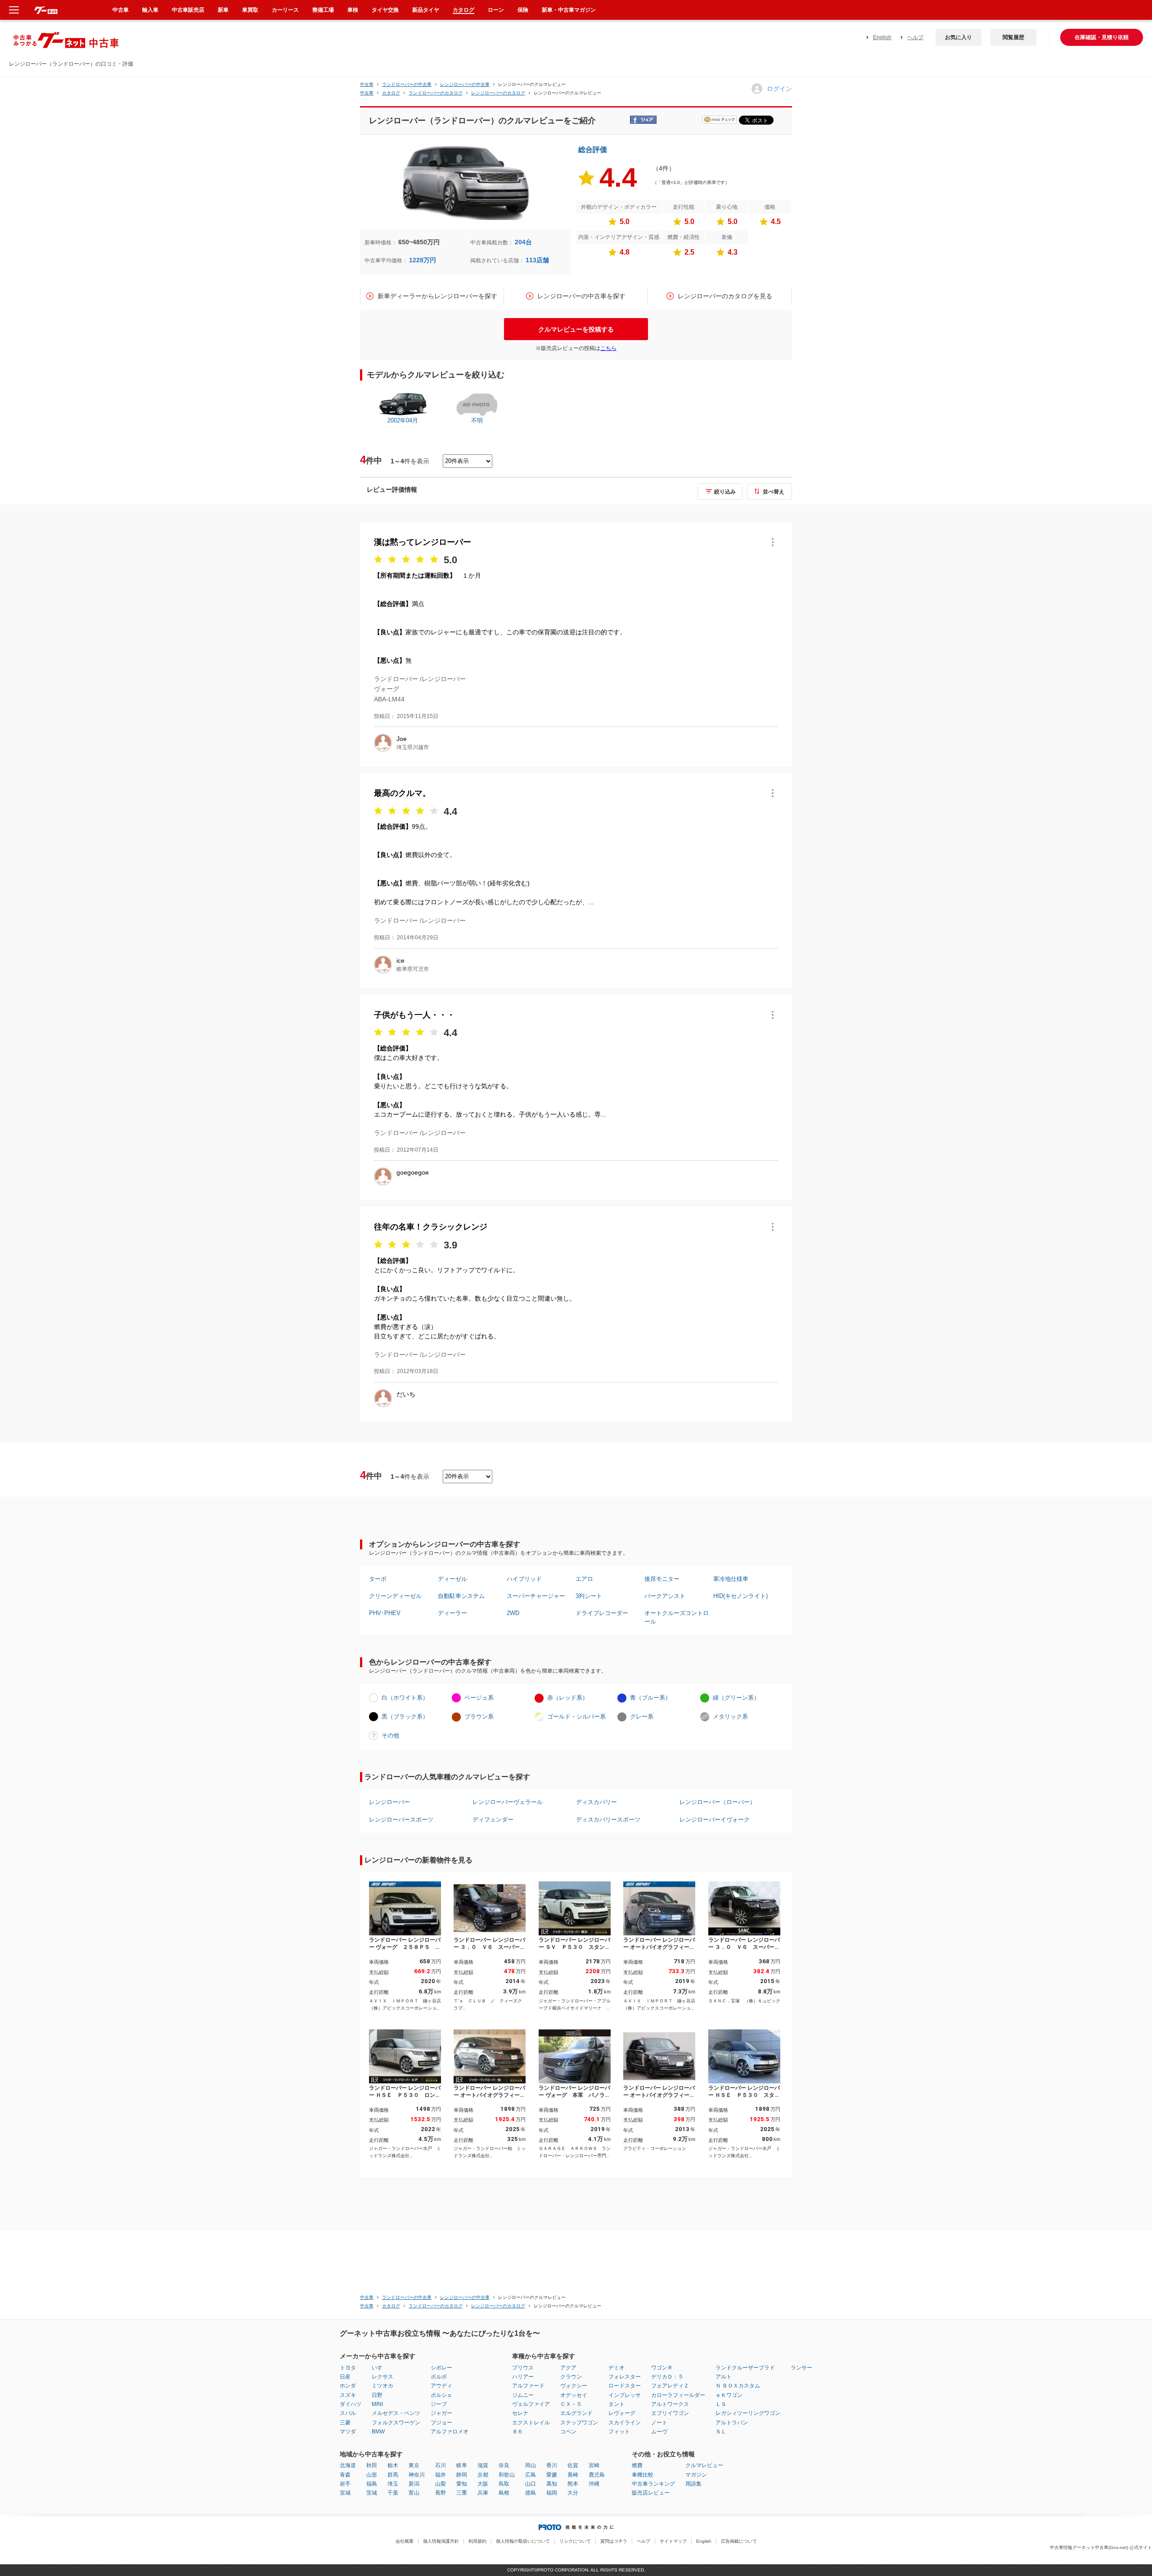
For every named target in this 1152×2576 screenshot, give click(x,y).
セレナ (520, 2413)
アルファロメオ (450, 2432)
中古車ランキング (653, 2484)
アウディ (441, 2386)
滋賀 (483, 2465)
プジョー (441, 2423)
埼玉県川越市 (413, 747)
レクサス (382, 2377)
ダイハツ (351, 2404)
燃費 (637, 2465)
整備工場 (323, 10)
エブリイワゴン (670, 2413)
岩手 (345, 2484)
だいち (406, 1394)
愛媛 (552, 2475)
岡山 (531, 2465)
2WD (513, 1613)
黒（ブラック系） (405, 1717)
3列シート (589, 1596)
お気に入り (958, 37)
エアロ (584, 1579)
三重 (462, 2493)
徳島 (531, 2493)
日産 (345, 2377)
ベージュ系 (479, 1698)
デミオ (616, 2368)
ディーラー (452, 1613)
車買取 (250, 10)
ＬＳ (721, 2404)
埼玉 (393, 2484)
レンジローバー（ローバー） (718, 1802)
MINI (377, 2404)
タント (616, 2404)
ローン (496, 10)
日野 (377, 2395)
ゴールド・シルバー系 (576, 1717)
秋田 (372, 2465)
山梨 (441, 2484)
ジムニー (523, 2395)
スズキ (348, 2395)
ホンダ (348, 2386)
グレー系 (642, 1717)
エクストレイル (531, 2423)
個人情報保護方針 (441, 2541)
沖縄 (594, 2484)
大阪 (483, 2484)
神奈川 (417, 2475)
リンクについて (575, 2541)
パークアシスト (665, 1596)
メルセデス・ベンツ (396, 2413)
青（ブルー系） (650, 1698)
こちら (608, 348)
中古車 (367, 84)
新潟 (414, 2484)
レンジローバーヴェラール (508, 1802)
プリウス (523, 2368)
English (882, 37)
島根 (504, 2493)
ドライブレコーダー (602, 1613)
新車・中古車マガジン (569, 10)
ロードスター (625, 2386)
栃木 (393, 2465)
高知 (552, 2484)
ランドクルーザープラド (745, 2368)
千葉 (393, 2493)
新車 (223, 10)
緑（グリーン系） (736, 1698)
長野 (441, 2493)
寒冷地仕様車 (731, 1579)
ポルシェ (441, 2395)
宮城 (345, 2493)
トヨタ (348, 2368)
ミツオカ (382, 2386)
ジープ (439, 2404)
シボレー (441, 2368)
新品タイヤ (426, 10)
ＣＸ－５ (571, 2404)
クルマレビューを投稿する (576, 329)
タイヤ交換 (385, 10)
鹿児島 (597, 2475)
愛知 (462, 2484)
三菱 (345, 2423)
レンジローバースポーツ (401, 1820)
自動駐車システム (461, 1596)
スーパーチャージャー (536, 1596)
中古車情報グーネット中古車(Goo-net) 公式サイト (1101, 2547)
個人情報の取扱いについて (523, 2541)
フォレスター (625, 2377)
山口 (531, 2484)
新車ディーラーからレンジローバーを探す (437, 296)
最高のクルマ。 (402, 793)
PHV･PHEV (385, 1613)
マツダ (348, 2432)
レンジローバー (389, 1802)
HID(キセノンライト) (740, 1596)
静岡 (462, 2475)
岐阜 (462, 2465)
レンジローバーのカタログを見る (725, 296)
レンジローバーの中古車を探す (581, 296)
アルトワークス (670, 2404)
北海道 (348, 2465)
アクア (568, 2368)
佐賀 (573, 2465)
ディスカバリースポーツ (608, 1820)
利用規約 (477, 2541)
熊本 (573, 2484)
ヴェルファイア (531, 2404)
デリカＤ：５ (667, 2377)
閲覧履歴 (1013, 37)
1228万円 (423, 260)
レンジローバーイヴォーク (715, 1820)
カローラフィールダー (678, 2395)
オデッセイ (574, 2395)
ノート (659, 2423)
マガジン (696, 2475)
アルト (724, 2377)
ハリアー (523, 2377)
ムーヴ (659, 2432)
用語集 (693, 2484)
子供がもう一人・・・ (414, 1015)
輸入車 (150, 10)
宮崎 (594, 2465)
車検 (353, 10)
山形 (372, 2475)
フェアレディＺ (670, 2386)
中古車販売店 (188, 10)
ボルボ (439, 2377)
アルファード (528, 2386)
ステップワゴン (579, 2423)
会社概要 (405, 2541)
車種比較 (643, 2475)
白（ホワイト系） (405, 1698)
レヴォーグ (622, 2413)
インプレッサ (625, 2395)
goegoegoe (413, 1172)
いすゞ (380, 2368)
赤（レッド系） (568, 1698)
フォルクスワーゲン (396, 2423)
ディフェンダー (493, 1820)
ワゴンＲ (662, 2368)
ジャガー (441, 2413)
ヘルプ (915, 37)
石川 (441, 2465)
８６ (517, 2432)
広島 (531, 2475)
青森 (345, 2475)
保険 (523, 10)
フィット (619, 2432)
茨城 (372, 2493)
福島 (372, 2484)
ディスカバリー (596, 1802)
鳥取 (504, 2484)
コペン (568, 2432)
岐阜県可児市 (413, 969)
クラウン (571, 2377)
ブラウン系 (479, 1717)
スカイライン (625, 2423)
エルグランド (576, 2413)
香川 (552, 2465)
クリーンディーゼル (395, 1596)
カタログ (463, 10)
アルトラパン (732, 2423)
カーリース (285, 10)
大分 (573, 2493)
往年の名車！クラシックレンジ (431, 1227)
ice (400, 960)
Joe (402, 739)
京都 (483, 2475)
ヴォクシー (574, 2386)
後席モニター (662, 1579)
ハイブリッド (524, 1579)
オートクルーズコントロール (677, 1617)
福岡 (552, 2493)
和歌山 (507, 2475)
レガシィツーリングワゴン (748, 2413)
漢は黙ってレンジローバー (423, 542)
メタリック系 (730, 1717)
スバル (348, 2413)
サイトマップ (673, 2541)
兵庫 (483, 2493)
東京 (414, 2465)
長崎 (573, 2475)
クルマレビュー (704, 2465)
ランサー (801, 2368)
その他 (390, 1735)
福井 (441, 2475)
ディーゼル (452, 1579)
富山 (414, 2493)
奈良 (504, 2465)
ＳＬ (721, 2432)
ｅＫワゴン (729, 2395)
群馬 (393, 2475)
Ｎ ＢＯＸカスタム (738, 2386)
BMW (378, 2432)
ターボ (378, 1579)
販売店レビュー (651, 2493)
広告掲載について (739, 2541)
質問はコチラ (614, 2541)
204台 (523, 242)
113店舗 (537, 260)
